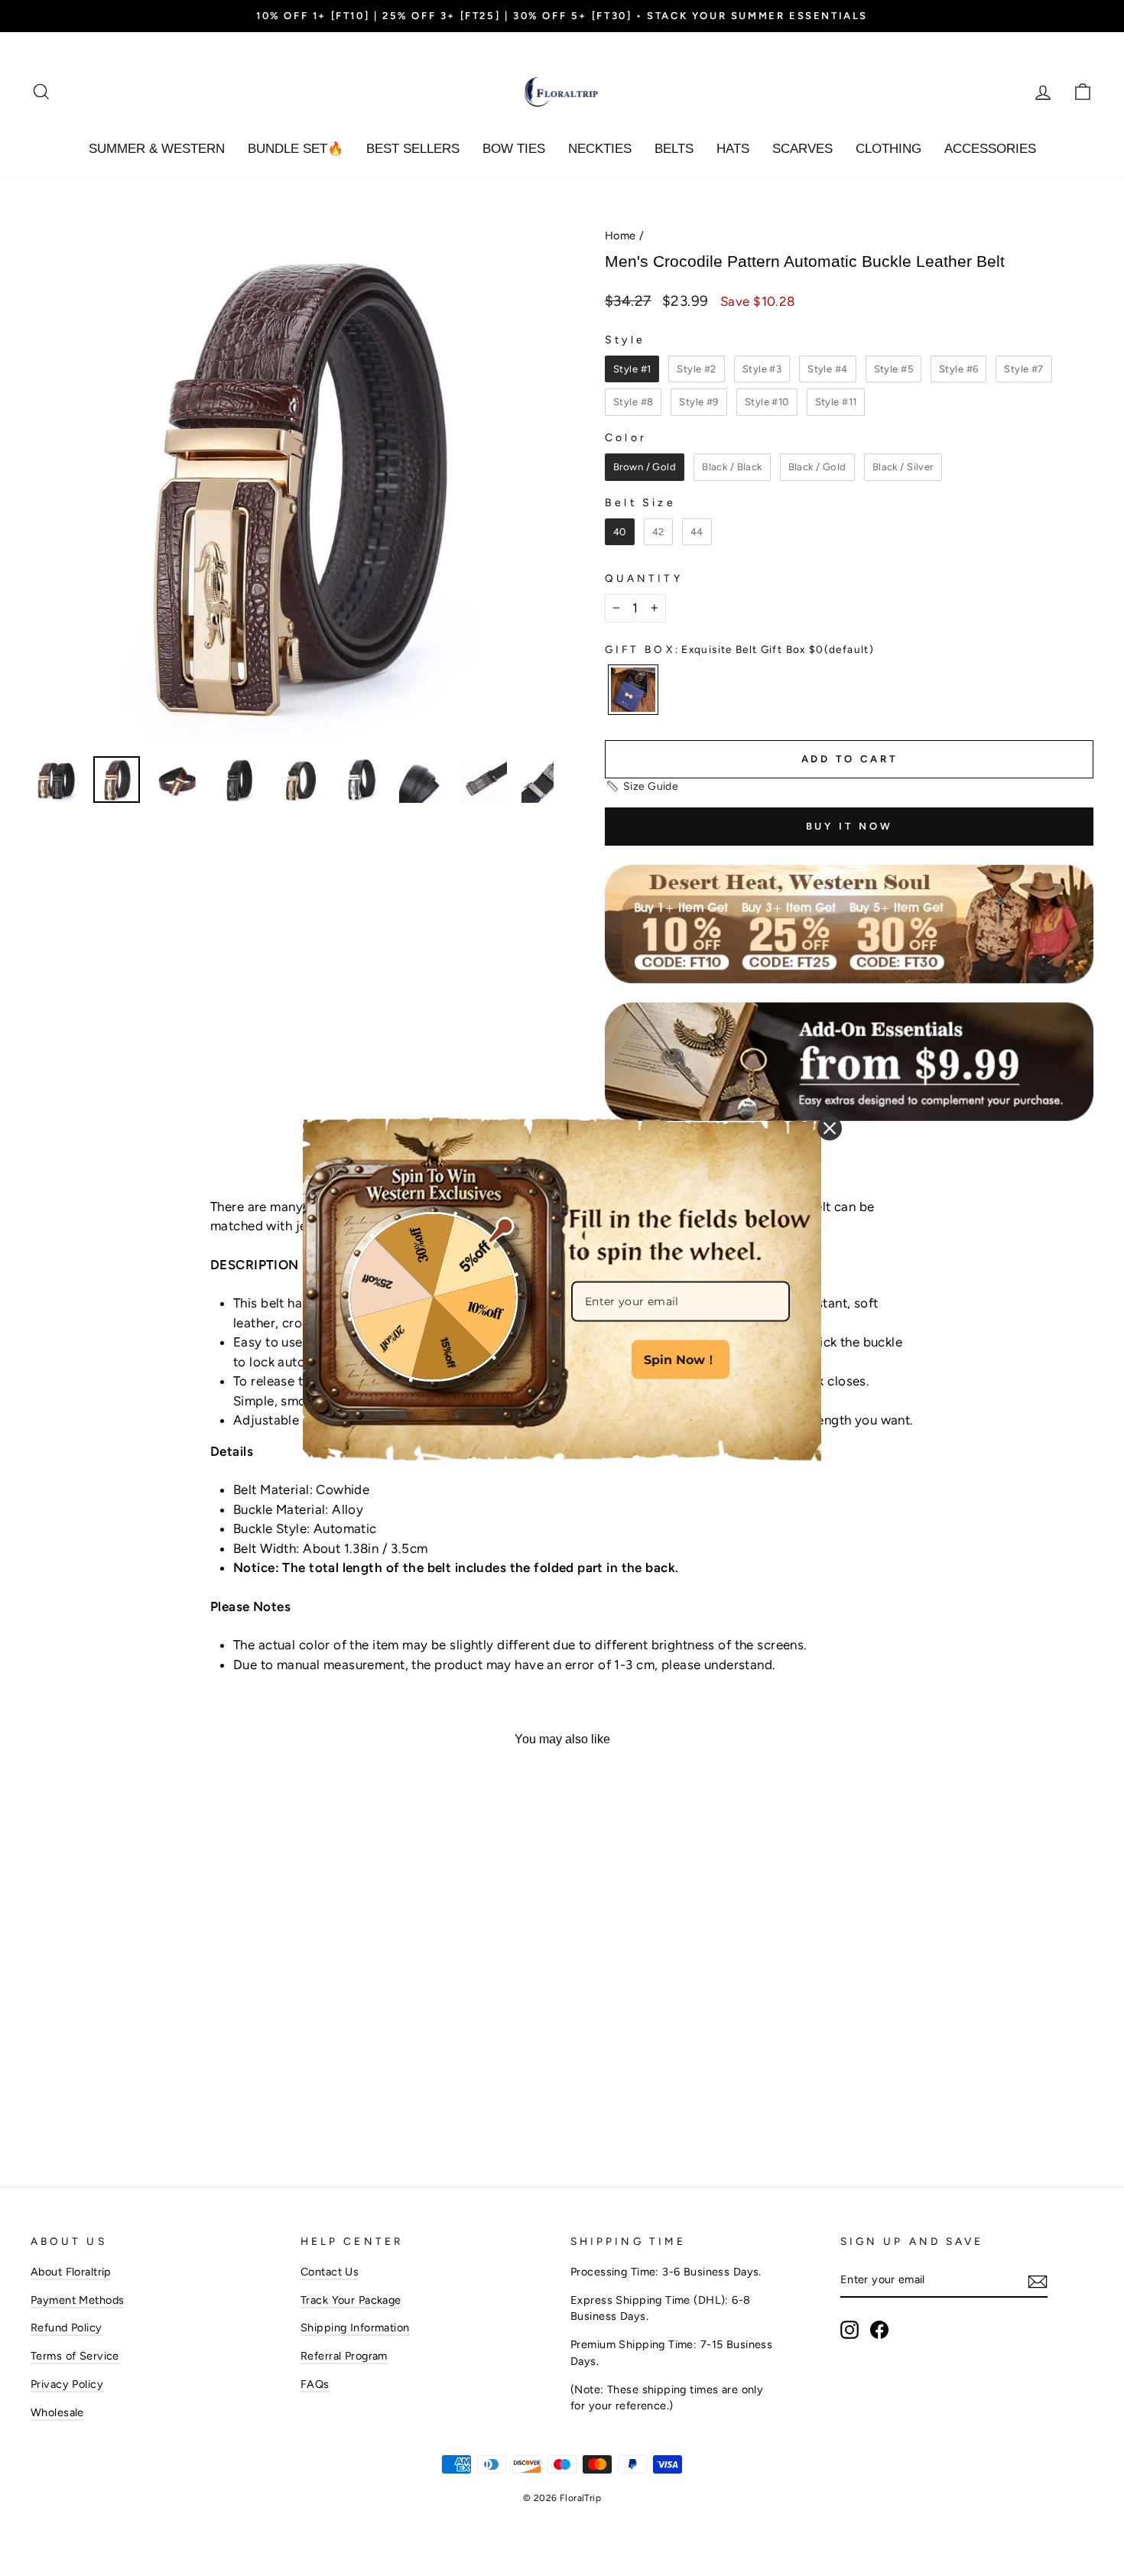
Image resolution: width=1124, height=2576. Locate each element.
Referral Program (344, 2356)
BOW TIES (514, 149)
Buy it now (849, 826)
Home (620, 236)
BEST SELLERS (413, 149)
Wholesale (57, 2412)
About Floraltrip (71, 2272)
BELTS (674, 149)
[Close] (830, 1128)
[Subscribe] (1038, 2281)
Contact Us (330, 2272)
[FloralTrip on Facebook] (879, 2330)
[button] (642, 786)
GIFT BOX (739, 649)
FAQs (315, 2384)
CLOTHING (888, 149)
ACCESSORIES (990, 149)
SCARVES (802, 149)
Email (586, 1265)
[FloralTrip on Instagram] (849, 2330)
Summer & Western (157, 149)
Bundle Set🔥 (296, 149)
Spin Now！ (681, 1360)
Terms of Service (75, 2356)
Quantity (644, 578)
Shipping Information (355, 2327)
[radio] (632, 369)
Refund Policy (67, 2327)
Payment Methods (77, 2300)
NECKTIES (600, 149)
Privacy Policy (67, 2384)
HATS (733, 149)
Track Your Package (351, 2300)
